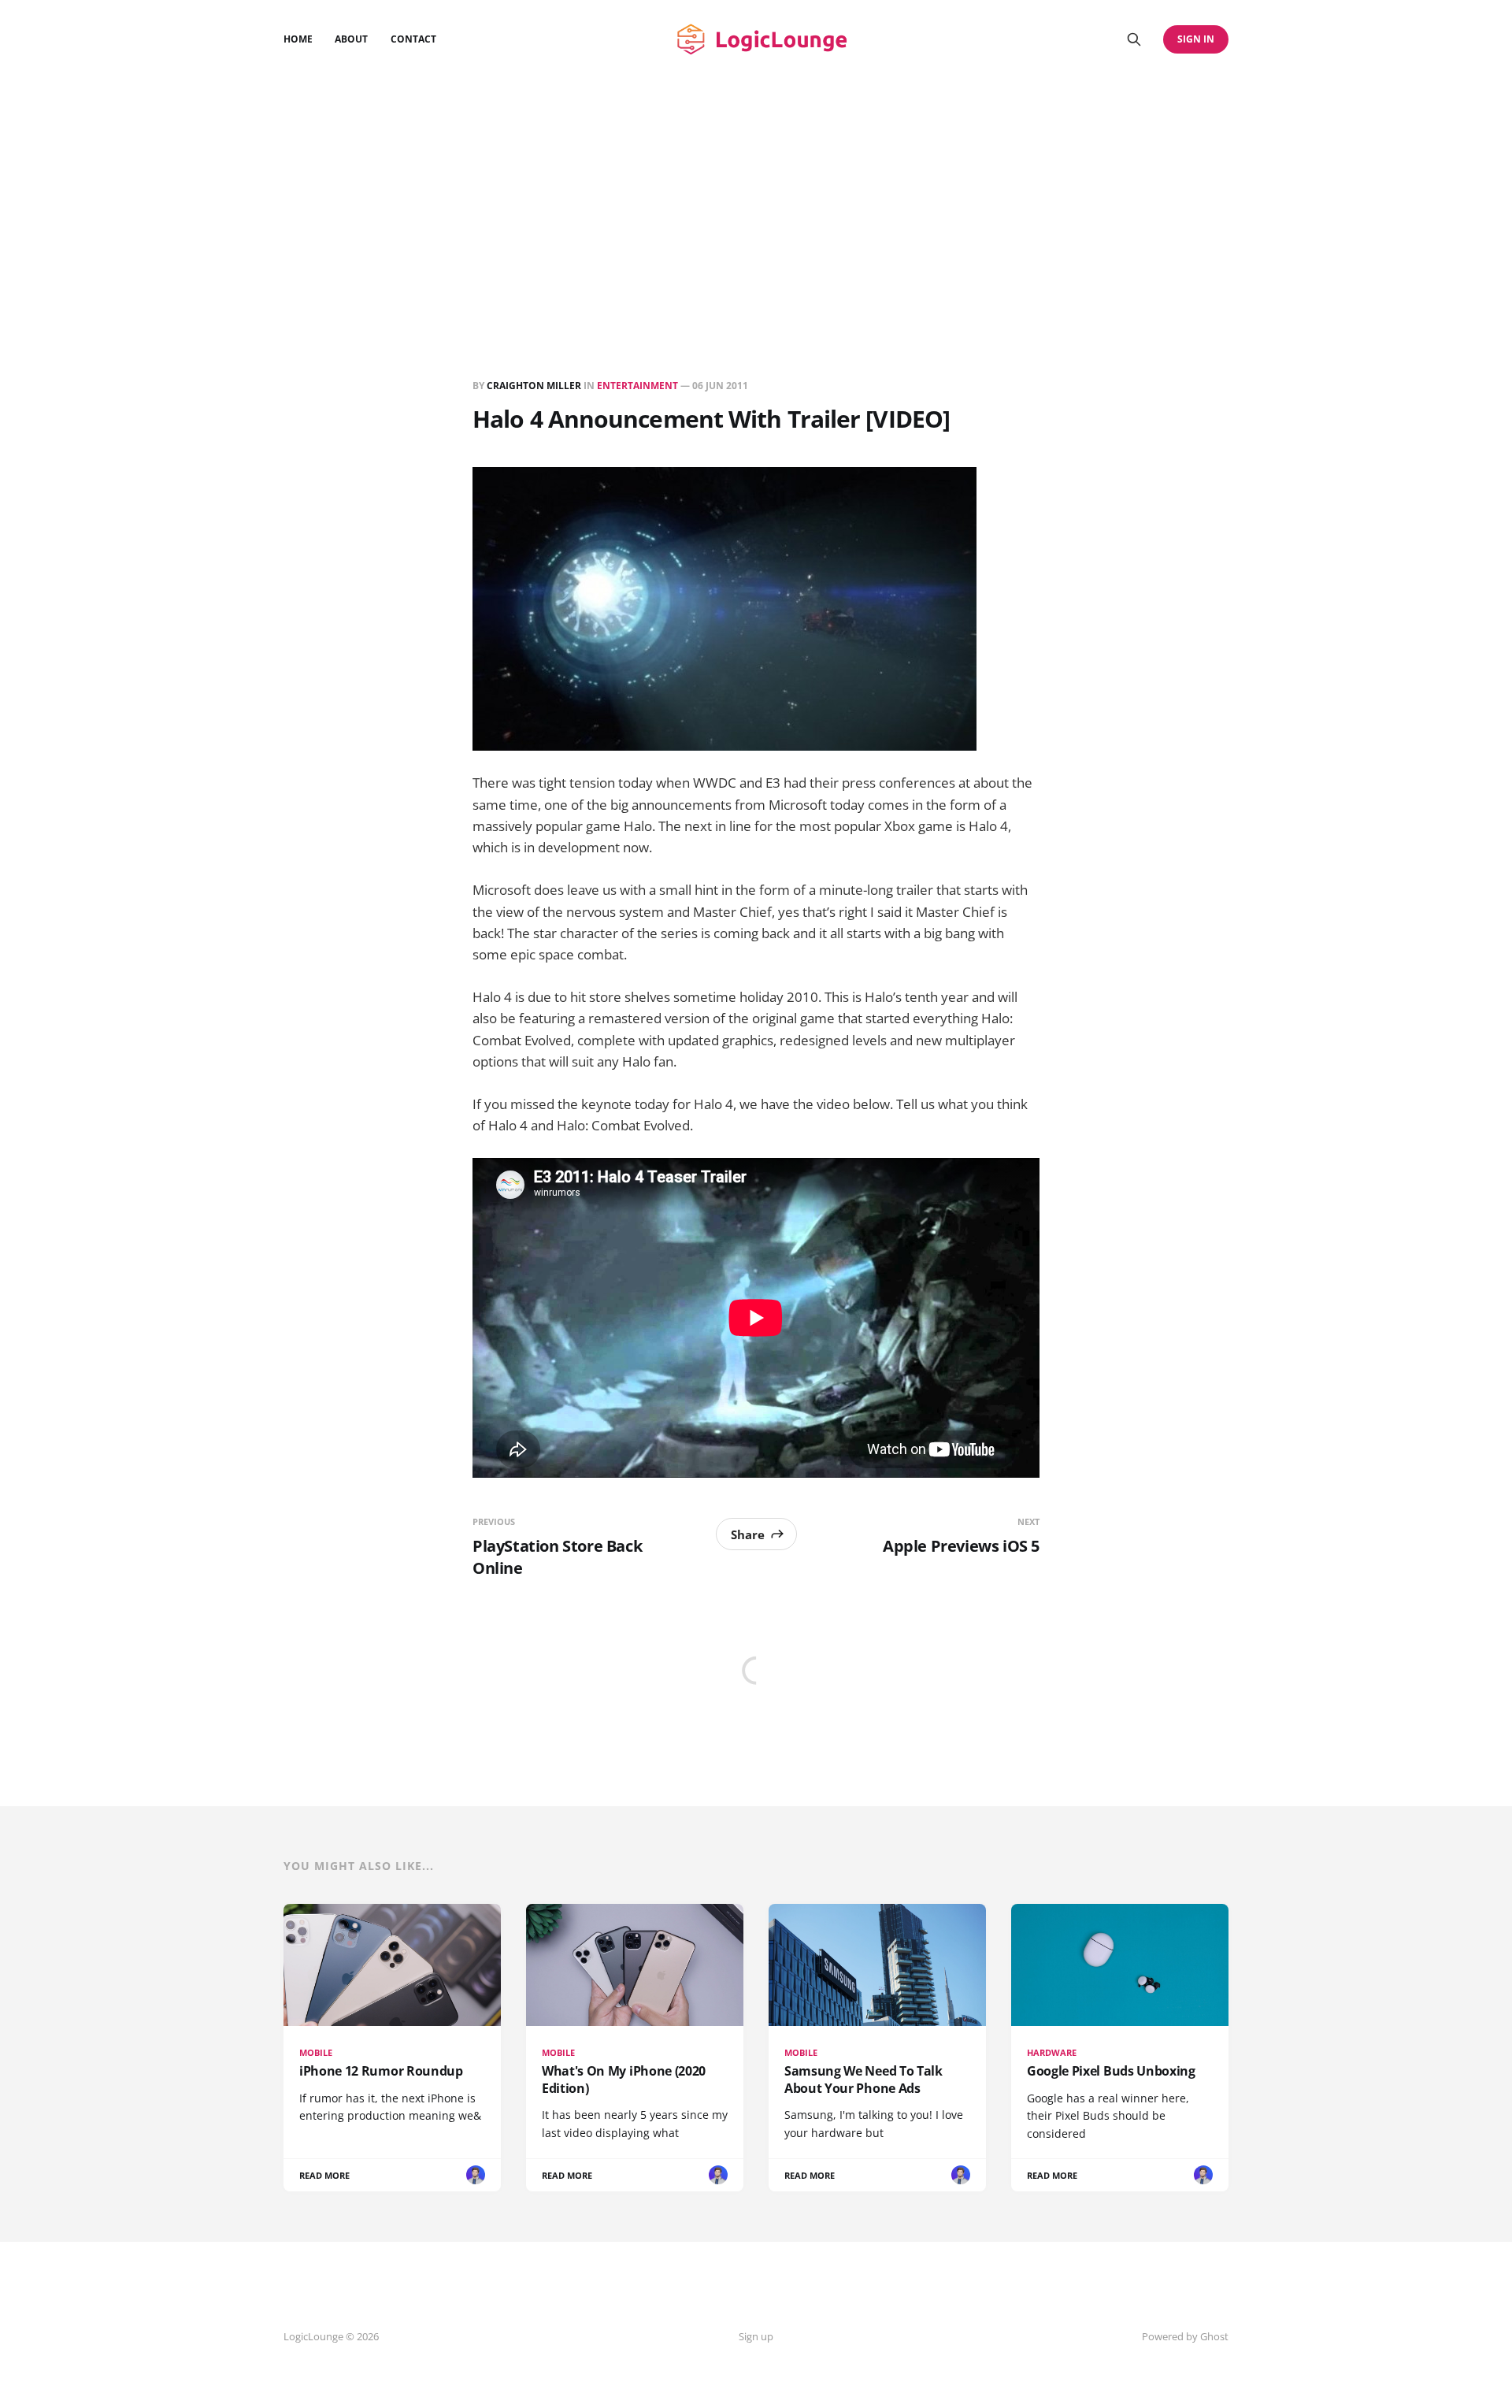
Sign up (756, 2336)
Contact (413, 39)
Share (748, 1534)
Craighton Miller (534, 386)
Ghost (1214, 2336)
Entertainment (637, 386)
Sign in (1196, 39)
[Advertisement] (756, 197)
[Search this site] (1134, 39)
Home (298, 39)
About (351, 39)
